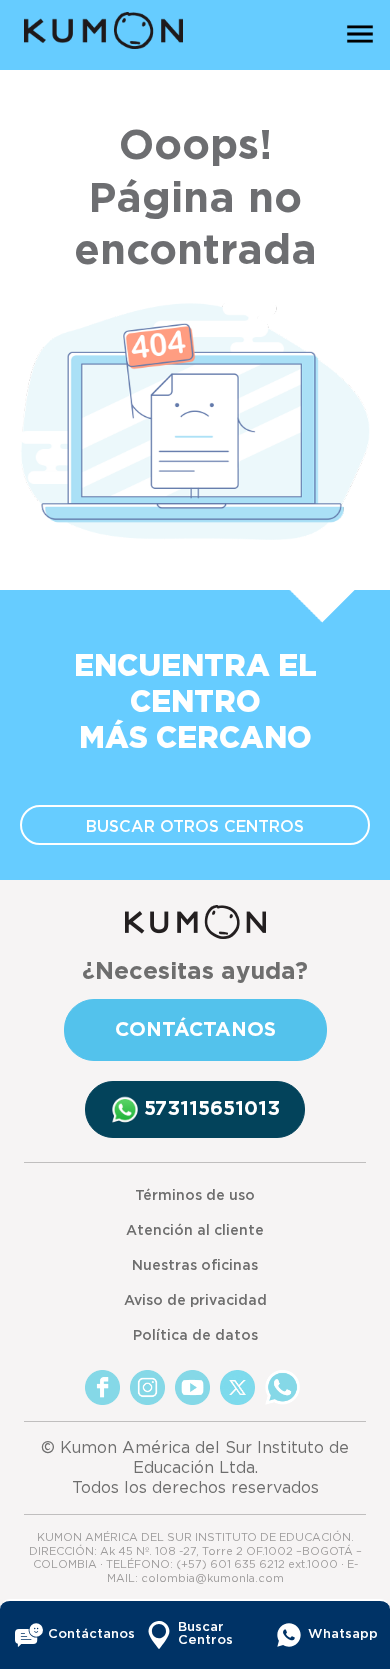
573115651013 (212, 1109)
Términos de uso (195, 1196)
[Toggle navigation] (360, 33)
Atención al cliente (195, 1231)
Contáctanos (81, 1634)
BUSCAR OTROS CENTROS (195, 827)
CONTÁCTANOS (195, 1030)
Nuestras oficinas (195, 1266)
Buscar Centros (205, 1634)
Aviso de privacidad (195, 1301)
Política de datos (195, 1336)
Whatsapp (341, 1634)
